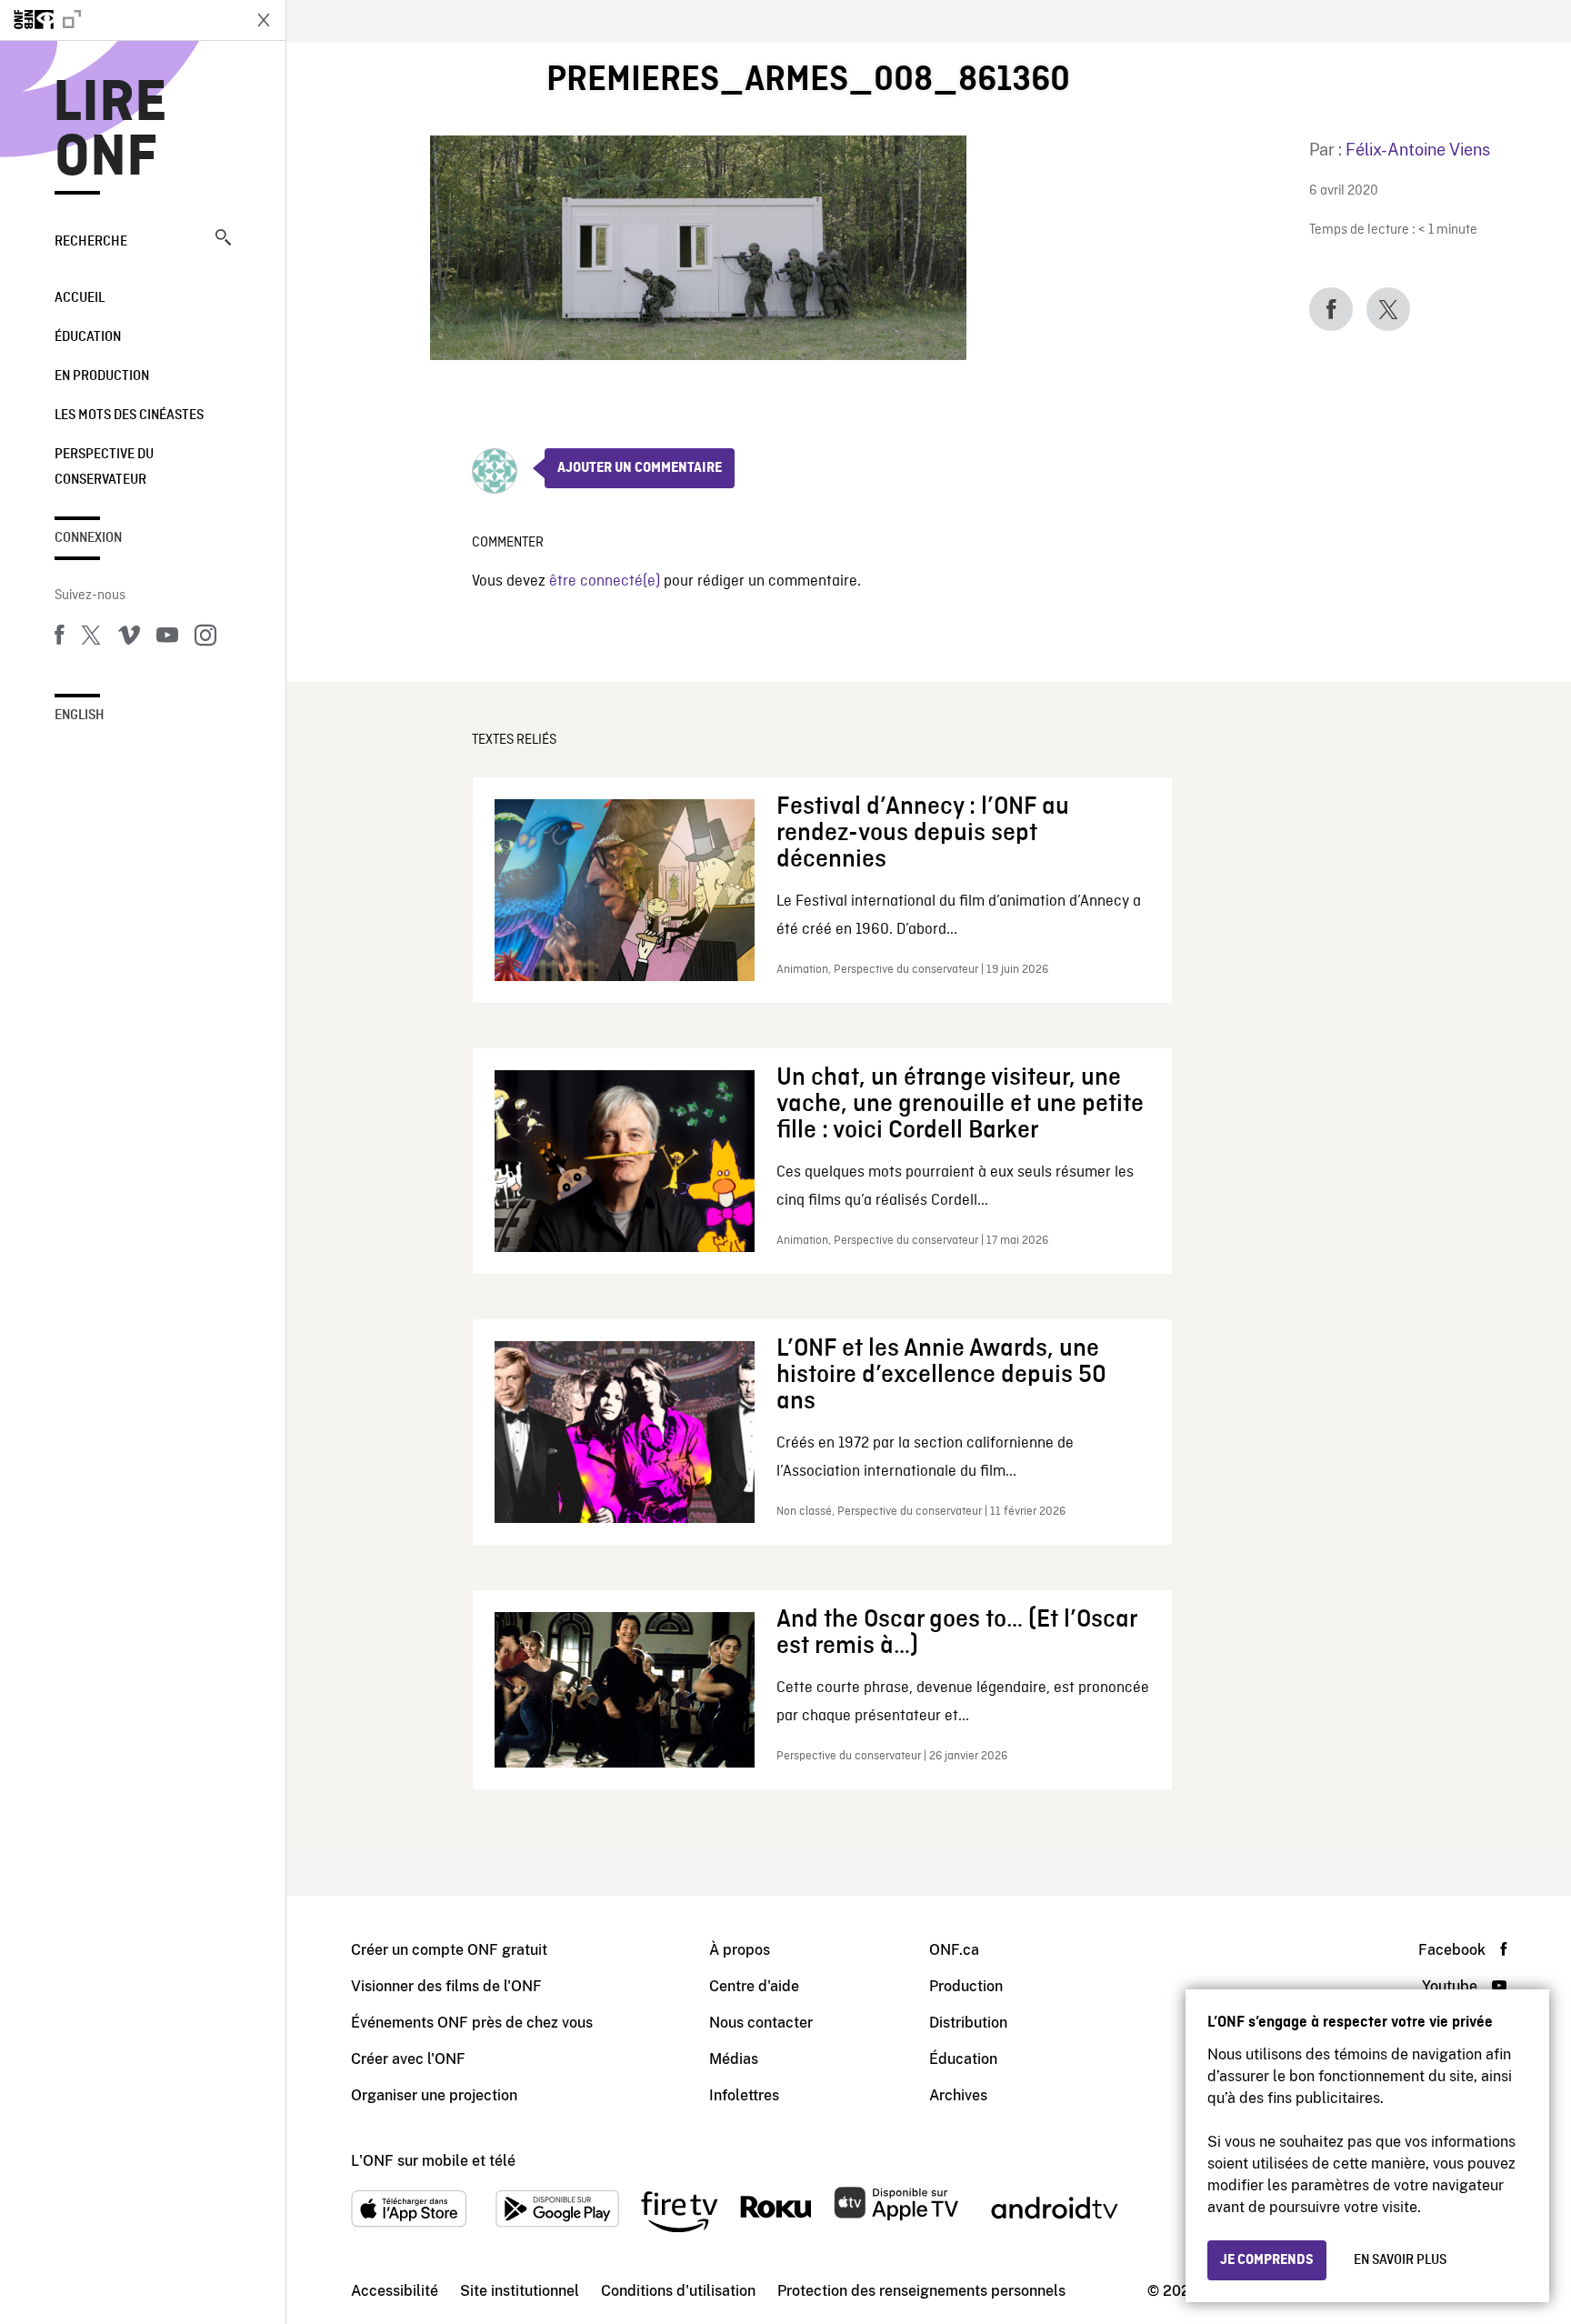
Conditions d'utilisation (678, 2291)
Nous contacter (761, 2023)
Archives (958, 2095)
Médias (734, 2059)
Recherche (91, 242)
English (80, 716)
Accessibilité (395, 2291)
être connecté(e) (605, 581)
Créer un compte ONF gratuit (449, 1950)
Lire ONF (110, 131)
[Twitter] (91, 638)
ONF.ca (954, 1950)
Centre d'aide (754, 1986)
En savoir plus (1400, 2260)
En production (102, 376)
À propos (740, 1950)
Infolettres (744, 2095)
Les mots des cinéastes (129, 416)
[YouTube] (167, 638)
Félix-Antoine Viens (1418, 150)
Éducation (88, 337)
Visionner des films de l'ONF (446, 1986)
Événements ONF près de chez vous (472, 2023)
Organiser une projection (434, 2095)
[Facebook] (59, 638)
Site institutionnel (520, 2291)
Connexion (88, 538)
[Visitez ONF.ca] (120, 20)
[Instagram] (205, 638)
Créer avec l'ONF (408, 2059)
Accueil (80, 298)
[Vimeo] (129, 638)
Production (966, 1986)
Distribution (968, 2023)
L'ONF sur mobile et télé (433, 2161)
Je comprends (1267, 2260)
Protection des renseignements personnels (921, 2291)
